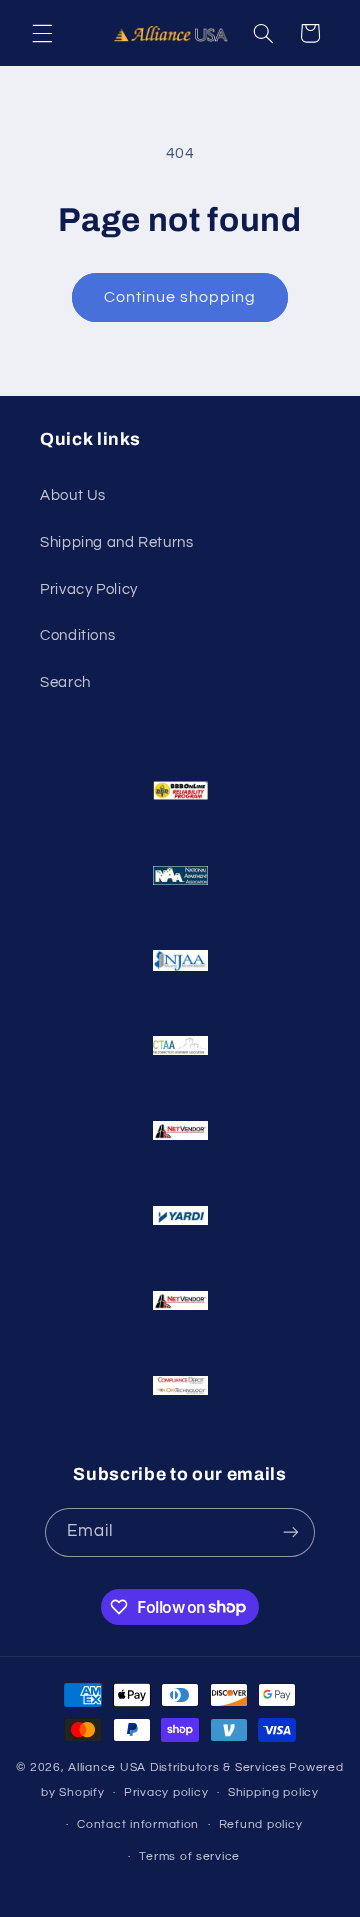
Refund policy (261, 1824)
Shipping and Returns (117, 542)
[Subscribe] (291, 1532)
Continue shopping (180, 297)
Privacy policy (166, 1792)
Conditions (77, 635)
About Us (73, 495)
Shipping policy (273, 1792)
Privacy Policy (89, 589)
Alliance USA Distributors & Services (177, 1767)
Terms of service (189, 1856)
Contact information (138, 1824)
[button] (42, 33)
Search (65, 682)
